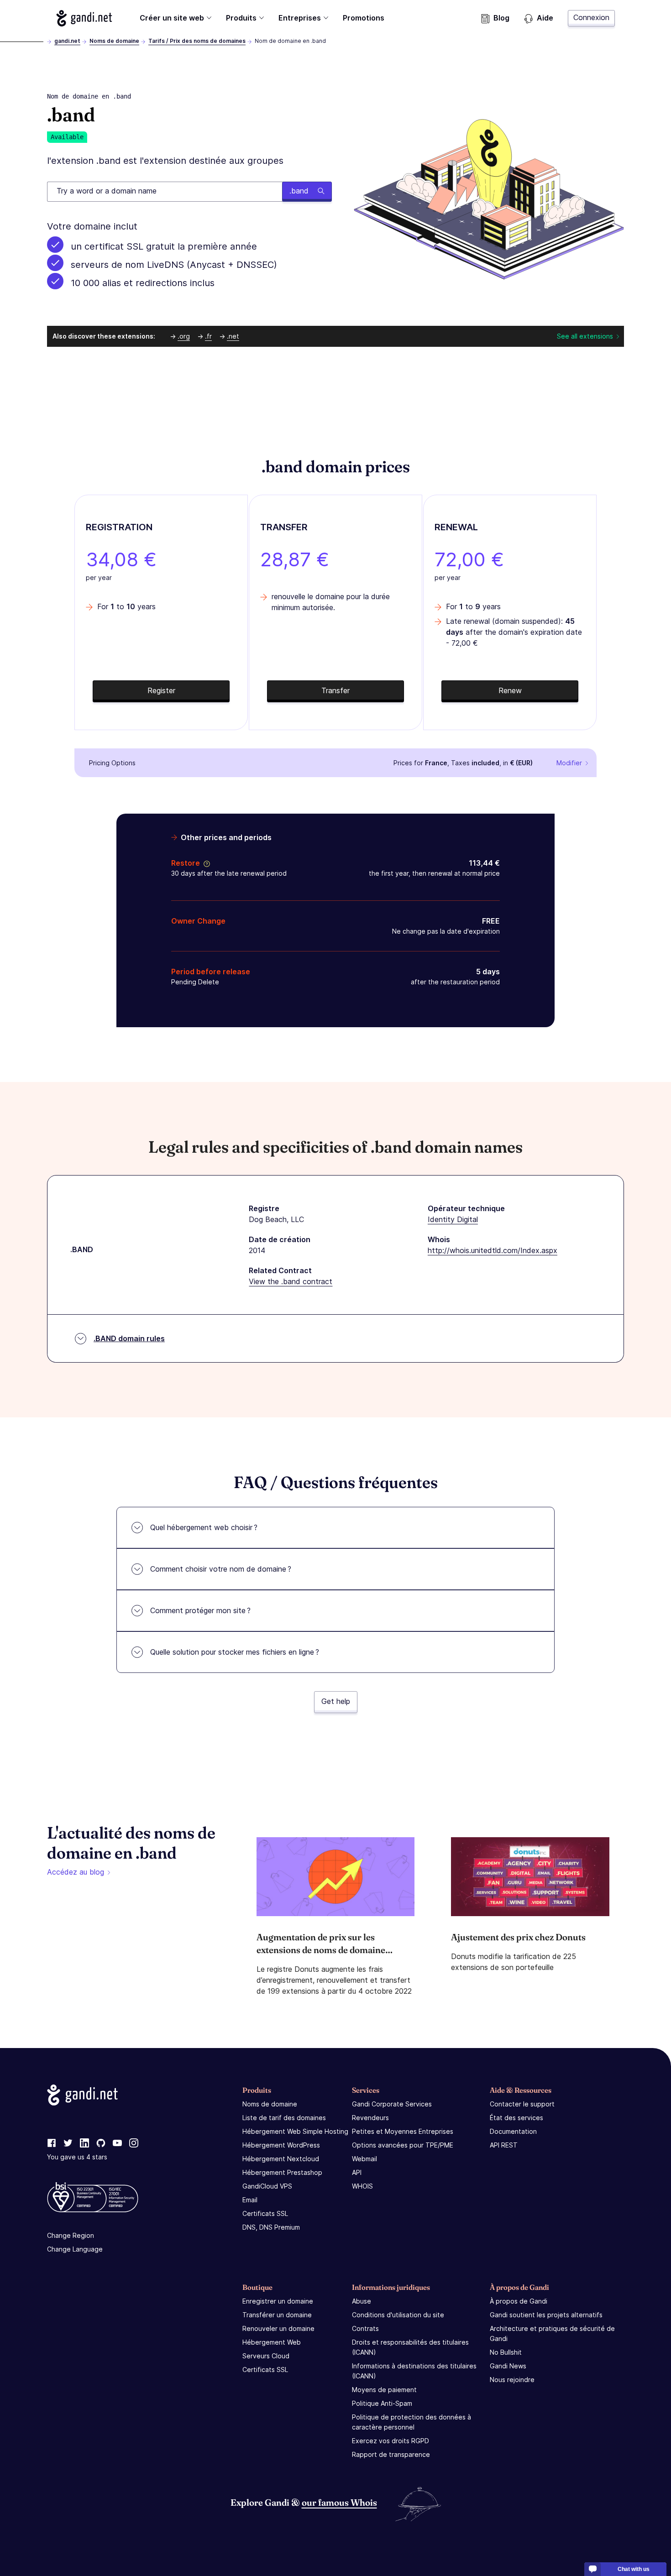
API (357, 2172)
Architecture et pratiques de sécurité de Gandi (552, 2333)
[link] (52, 2143)
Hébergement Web (272, 2342)
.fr (208, 336)
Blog (501, 18)
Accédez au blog (76, 1872)
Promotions (364, 18)
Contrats (365, 2328)
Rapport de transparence (391, 2454)
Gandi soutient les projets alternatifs (546, 2315)
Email (250, 2200)
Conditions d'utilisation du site (398, 2315)
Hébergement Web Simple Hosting (295, 2131)
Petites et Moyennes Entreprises (403, 2131)
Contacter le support (522, 2104)
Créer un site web (172, 18)
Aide (545, 18)
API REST (504, 2145)
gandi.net (67, 41)
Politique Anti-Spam (382, 2403)
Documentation (513, 2131)
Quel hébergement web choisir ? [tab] (204, 1527)
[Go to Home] (84, 18)
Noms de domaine (114, 41)
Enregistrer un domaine (278, 2301)
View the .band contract (291, 1281)
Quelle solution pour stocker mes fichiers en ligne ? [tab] (235, 1652)
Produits (241, 18)
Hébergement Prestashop (282, 2172)
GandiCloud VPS (267, 2186)
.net (233, 336)
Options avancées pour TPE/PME (403, 2145)
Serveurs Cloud (266, 2356)
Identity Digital (453, 1219)
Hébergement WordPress (281, 2145)
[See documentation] (205, 863)
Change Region (71, 2235)
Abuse (362, 2301)
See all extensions (585, 336)
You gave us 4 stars (77, 2157)
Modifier (569, 763)
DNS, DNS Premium (271, 2227)
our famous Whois (339, 2502)
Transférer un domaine (277, 2315)
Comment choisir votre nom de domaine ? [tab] (221, 1569)
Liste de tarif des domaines (284, 2118)
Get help (336, 1701)
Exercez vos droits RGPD (391, 2441)
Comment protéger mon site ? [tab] (200, 1610)
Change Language (75, 2249)
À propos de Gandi (519, 2301)
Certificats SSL (265, 2213)
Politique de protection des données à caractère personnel (412, 2422)
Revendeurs (370, 2118)
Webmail (364, 2159)
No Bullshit (506, 2352)
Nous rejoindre (512, 2380)
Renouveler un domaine (278, 2328)
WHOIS (362, 2186)
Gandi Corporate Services (392, 2104)
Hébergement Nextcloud (281, 2159)
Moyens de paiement (384, 2390)
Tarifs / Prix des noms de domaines (197, 41)
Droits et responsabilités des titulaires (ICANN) (410, 2347)
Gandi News (508, 2366)
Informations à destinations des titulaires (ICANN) (414, 2371)
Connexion (591, 17)
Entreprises (300, 18)
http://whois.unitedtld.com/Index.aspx (493, 1250)
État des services (516, 2118)
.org (184, 336)
